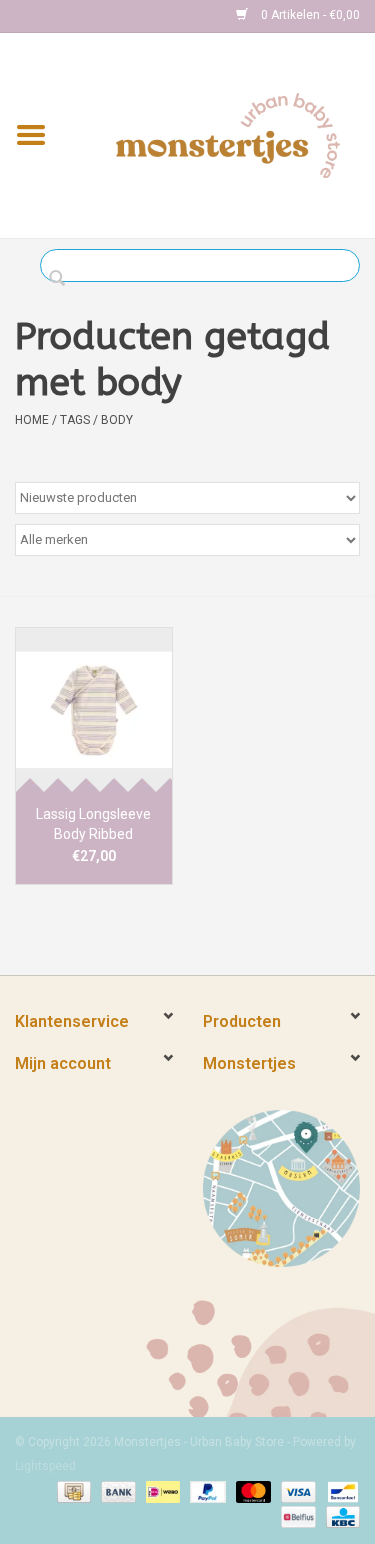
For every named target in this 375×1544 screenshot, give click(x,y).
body (117, 420)
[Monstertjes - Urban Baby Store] (228, 134)
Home (32, 420)
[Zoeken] (62, 279)
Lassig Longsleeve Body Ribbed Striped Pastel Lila (93, 825)
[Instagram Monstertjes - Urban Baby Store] (101, 16)
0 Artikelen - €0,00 (309, 15)
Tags (75, 420)
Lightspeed (45, 1466)
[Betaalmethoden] (72, 1491)
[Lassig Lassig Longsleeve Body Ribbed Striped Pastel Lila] (94, 709)
